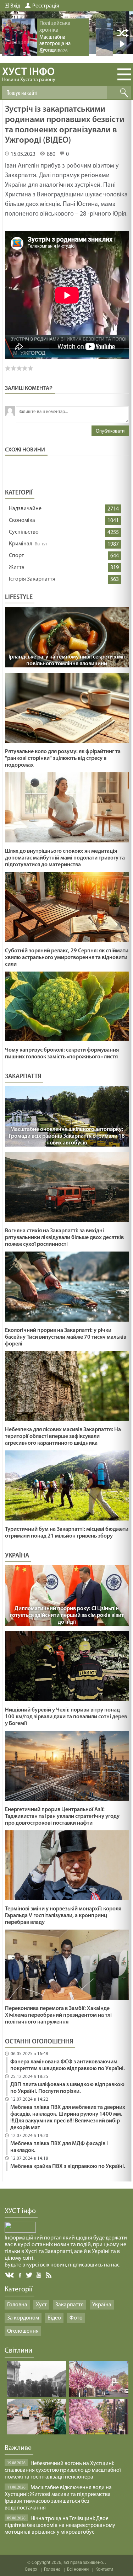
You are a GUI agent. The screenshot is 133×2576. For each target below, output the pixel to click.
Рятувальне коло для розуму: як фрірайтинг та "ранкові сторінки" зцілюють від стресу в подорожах (63, 758)
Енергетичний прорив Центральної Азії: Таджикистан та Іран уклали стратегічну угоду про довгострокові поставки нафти (62, 1816)
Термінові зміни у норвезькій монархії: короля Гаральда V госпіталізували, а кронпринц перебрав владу (63, 1916)
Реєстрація (46, 6)
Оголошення (23, 2331)
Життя (17, 567)
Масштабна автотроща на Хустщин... (55, 44)
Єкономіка (22, 520)
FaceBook (21, 2275)
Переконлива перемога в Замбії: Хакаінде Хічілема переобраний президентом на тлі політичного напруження (58, 2015)
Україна (102, 2305)
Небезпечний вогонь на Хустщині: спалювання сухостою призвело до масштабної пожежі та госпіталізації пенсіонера (63, 2470)
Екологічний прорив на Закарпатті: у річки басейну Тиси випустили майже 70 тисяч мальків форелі (66, 1337)
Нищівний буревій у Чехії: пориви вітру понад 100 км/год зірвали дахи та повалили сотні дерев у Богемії (66, 1717)
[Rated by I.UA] (20, 2231)
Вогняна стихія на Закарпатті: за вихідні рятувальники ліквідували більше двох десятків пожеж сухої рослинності (64, 1238)
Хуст (41, 2305)
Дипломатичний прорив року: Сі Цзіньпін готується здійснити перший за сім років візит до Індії (67, 1615)
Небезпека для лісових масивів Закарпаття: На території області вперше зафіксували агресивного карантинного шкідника (63, 1437)
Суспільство (24, 532)
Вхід (15, 6)
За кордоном (23, 2318)
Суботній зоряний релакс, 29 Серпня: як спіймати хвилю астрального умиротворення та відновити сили (67, 958)
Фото (76, 2318)
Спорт (16, 556)
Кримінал (21, 544)
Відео (54, 2318)
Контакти (104, 2569)
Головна (17, 2305)
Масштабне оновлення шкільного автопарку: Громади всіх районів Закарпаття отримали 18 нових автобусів (67, 1136)
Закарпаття (70, 2305)
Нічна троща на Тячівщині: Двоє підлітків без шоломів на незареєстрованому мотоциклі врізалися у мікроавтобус (60, 2525)
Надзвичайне (25, 509)
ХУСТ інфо (29, 75)
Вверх (31, 2569)
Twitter (29, 2275)
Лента (50, 2275)
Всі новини (78, 2569)
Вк (10, 2275)
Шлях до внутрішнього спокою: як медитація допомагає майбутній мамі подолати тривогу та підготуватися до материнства (65, 858)
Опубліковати (110, 431)
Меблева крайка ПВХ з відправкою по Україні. (68, 2167)
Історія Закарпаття (32, 579)
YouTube (39, 2275)
